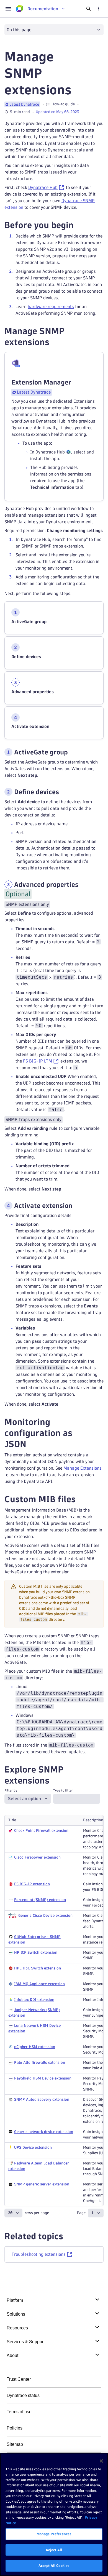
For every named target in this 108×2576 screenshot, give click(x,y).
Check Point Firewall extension (41, 1831)
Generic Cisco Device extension (45, 1916)
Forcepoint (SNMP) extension (40, 1900)
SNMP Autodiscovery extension (42, 2099)
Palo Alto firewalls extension (40, 2063)
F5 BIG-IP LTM (38, 1061)
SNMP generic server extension (42, 2184)
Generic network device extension (44, 2132)
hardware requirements (51, 307)
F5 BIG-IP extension (32, 1884)
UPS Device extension (33, 2147)
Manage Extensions (83, 1468)
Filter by (11, 1790)
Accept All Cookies (54, 2566)
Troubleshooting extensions (39, 2254)
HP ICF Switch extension (36, 1952)
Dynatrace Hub (43, 187)
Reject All (54, 2550)
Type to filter (63, 1790)
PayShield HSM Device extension (43, 2078)
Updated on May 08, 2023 (57, 112)
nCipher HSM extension (35, 2047)
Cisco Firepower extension (37, 1857)
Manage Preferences (54, 2534)
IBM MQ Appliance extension (39, 1984)
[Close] (101, 2461)
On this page (19, 30)
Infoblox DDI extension (34, 2000)
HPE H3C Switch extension (38, 1968)
